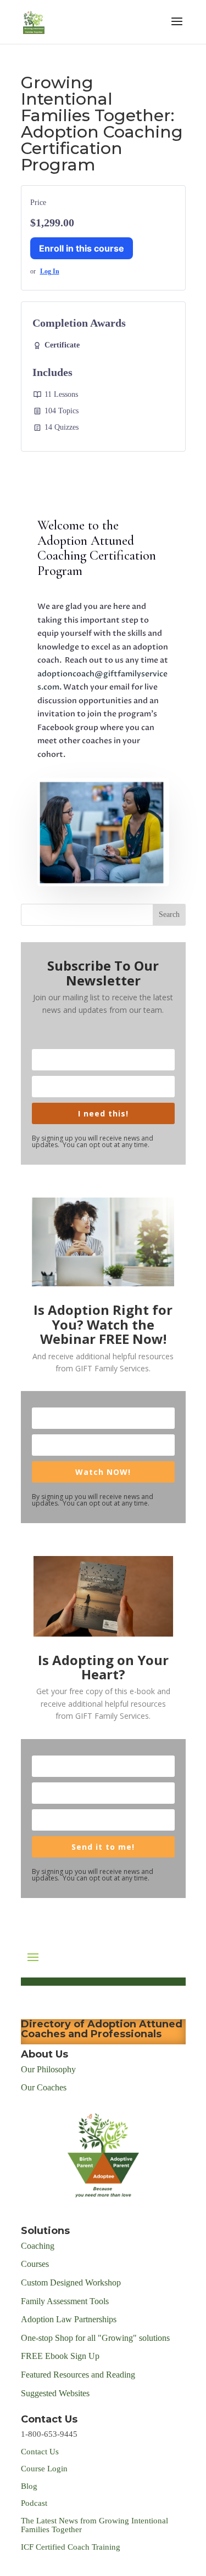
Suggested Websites (55, 2393)
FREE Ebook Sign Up (60, 2356)
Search (169, 914)
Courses (36, 2264)
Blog (29, 2486)
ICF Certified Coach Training (71, 2547)
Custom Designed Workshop (71, 2283)
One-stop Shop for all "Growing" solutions (95, 2338)
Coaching (38, 2246)
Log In (50, 271)
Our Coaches (44, 2087)
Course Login (44, 2469)
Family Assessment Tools (65, 2301)
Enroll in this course (82, 248)
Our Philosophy (48, 2069)
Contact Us (40, 2452)
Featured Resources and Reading (78, 2375)
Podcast (35, 2503)
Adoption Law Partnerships (69, 2319)
